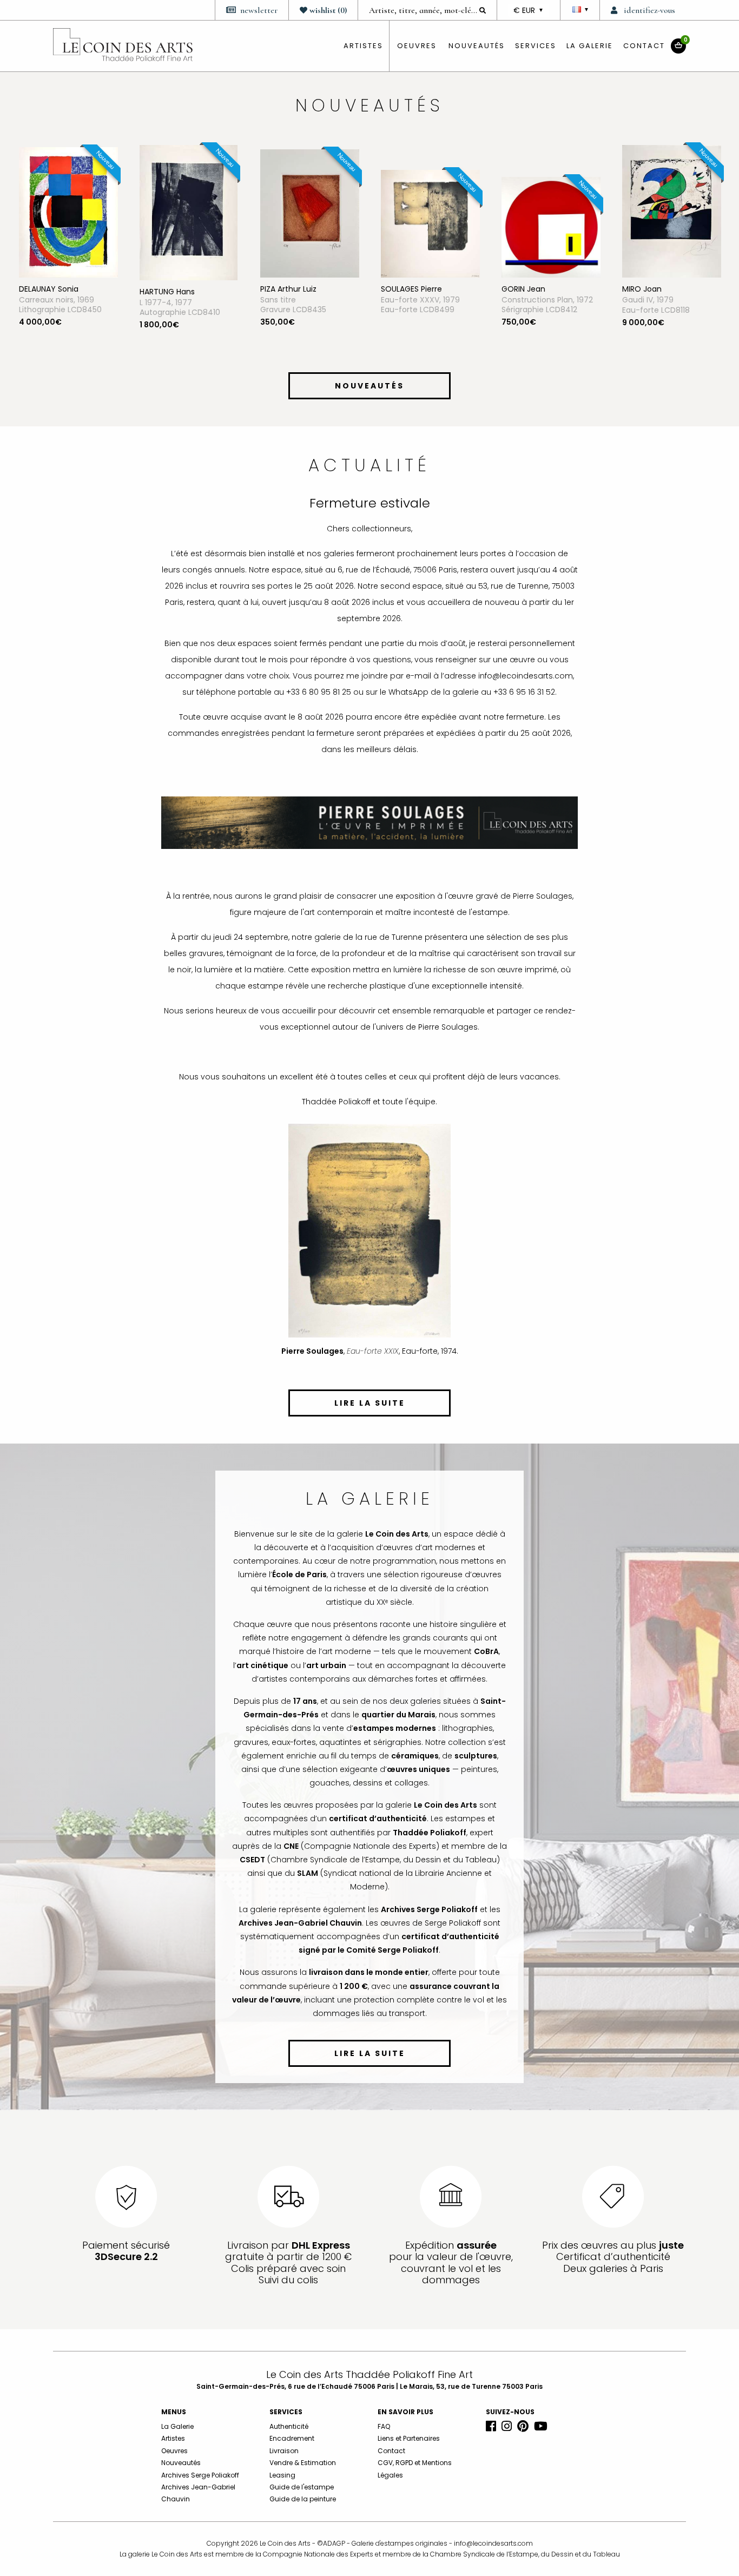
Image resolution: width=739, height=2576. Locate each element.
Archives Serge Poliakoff (200, 2475)
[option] (101, 256)
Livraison (284, 2451)
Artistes (173, 2438)
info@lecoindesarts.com (493, 2543)
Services (536, 46)
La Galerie (590, 46)
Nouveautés (477, 46)
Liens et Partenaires (409, 2438)
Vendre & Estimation (303, 2463)
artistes (363, 46)
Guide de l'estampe (302, 2487)
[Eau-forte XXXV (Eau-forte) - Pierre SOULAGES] (343, 223)
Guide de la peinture (303, 2499)
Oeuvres (174, 2451)
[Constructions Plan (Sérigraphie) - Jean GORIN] (463, 227)
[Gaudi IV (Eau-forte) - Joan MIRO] (584, 210)
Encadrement (292, 2438)
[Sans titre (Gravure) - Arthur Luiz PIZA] (222, 213)
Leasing (282, 2475)
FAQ (384, 2426)
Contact (644, 46)
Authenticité (289, 2426)
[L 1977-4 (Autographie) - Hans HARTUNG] (101, 212)
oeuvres (417, 46)
